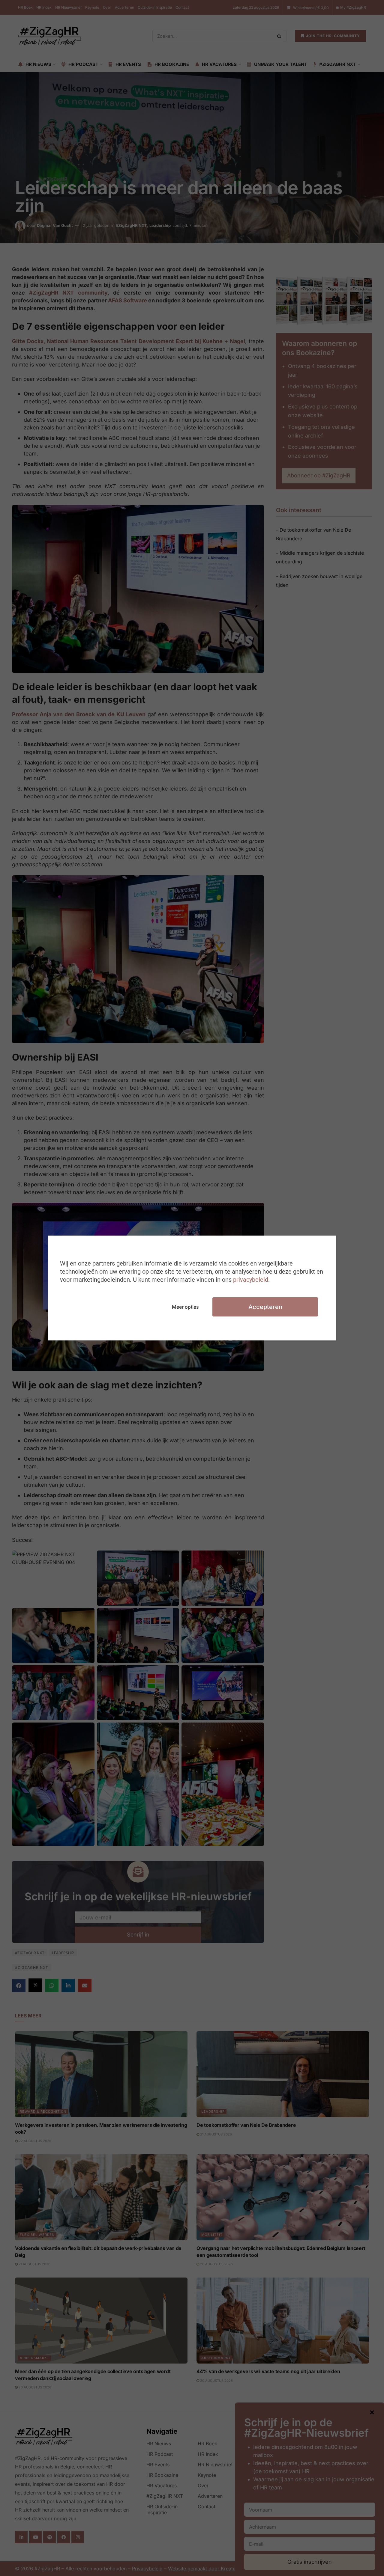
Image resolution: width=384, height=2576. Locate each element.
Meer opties (185, 1307)
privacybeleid (251, 1280)
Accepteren (265, 1307)
